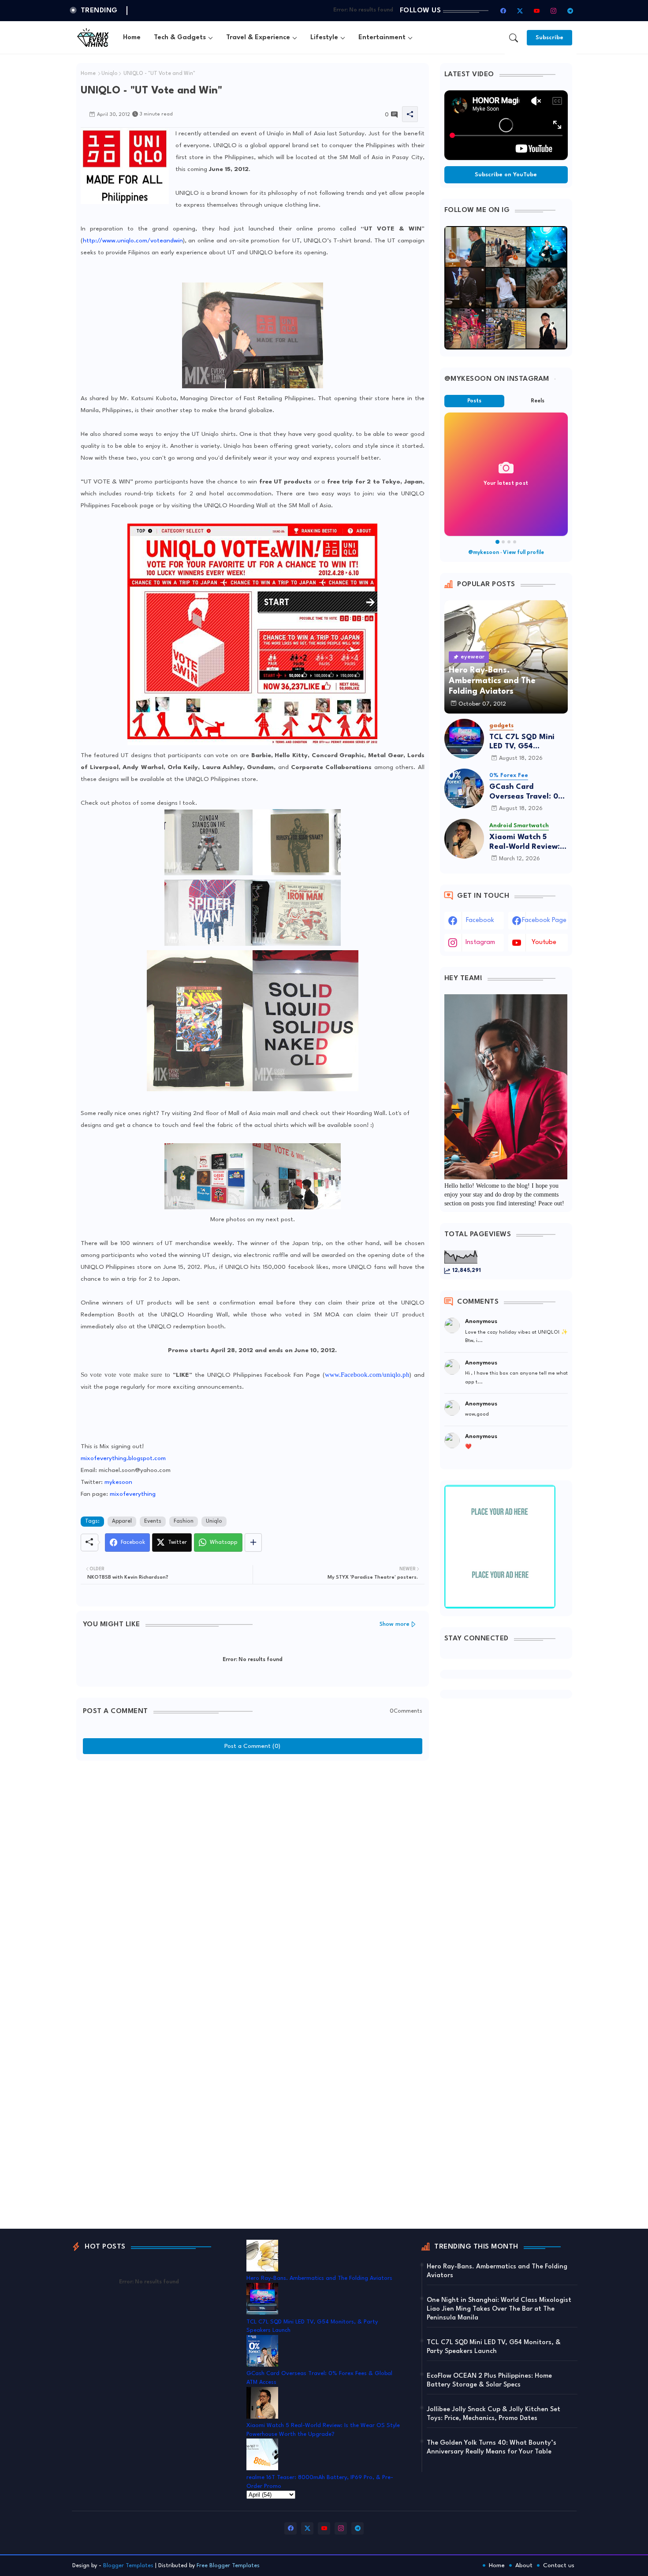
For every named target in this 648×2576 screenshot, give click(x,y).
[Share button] (253, 1543)
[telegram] (570, 11)
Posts (474, 401)
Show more (395, 1624)
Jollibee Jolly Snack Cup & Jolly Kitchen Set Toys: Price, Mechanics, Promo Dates (493, 2414)
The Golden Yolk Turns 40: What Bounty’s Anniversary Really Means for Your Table (492, 2448)
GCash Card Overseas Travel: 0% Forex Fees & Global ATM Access (527, 792)
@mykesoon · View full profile (506, 553)
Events (153, 1521)
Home (132, 38)
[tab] (132, 38)
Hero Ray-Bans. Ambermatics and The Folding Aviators (319, 2278)
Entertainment (382, 38)
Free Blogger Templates (228, 2566)
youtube (544, 942)
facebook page (544, 920)
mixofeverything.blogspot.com (123, 1458)
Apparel (122, 1521)
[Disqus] (253, 1875)
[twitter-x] (520, 11)
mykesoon (118, 1482)
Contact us (559, 2565)
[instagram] (554, 11)
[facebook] (503, 11)
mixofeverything (133, 1494)
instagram (480, 942)
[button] (514, 38)
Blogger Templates (128, 2566)
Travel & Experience (258, 38)
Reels (538, 401)
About (524, 2565)
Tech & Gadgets (180, 38)
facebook (480, 920)
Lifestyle (324, 38)
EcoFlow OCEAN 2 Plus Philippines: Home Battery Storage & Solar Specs (489, 2381)
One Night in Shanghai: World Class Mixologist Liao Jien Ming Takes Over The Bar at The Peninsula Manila (499, 2309)
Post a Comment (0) (252, 1746)
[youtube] (537, 11)
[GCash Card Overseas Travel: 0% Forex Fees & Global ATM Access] (464, 788)
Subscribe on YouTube (506, 175)
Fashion (184, 1521)
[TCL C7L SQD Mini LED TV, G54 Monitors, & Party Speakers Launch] (464, 739)
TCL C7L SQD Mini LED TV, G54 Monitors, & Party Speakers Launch (522, 742)
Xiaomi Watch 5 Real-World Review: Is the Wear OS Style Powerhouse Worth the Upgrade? (529, 842)
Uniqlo (110, 74)
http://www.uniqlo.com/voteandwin (133, 241)
